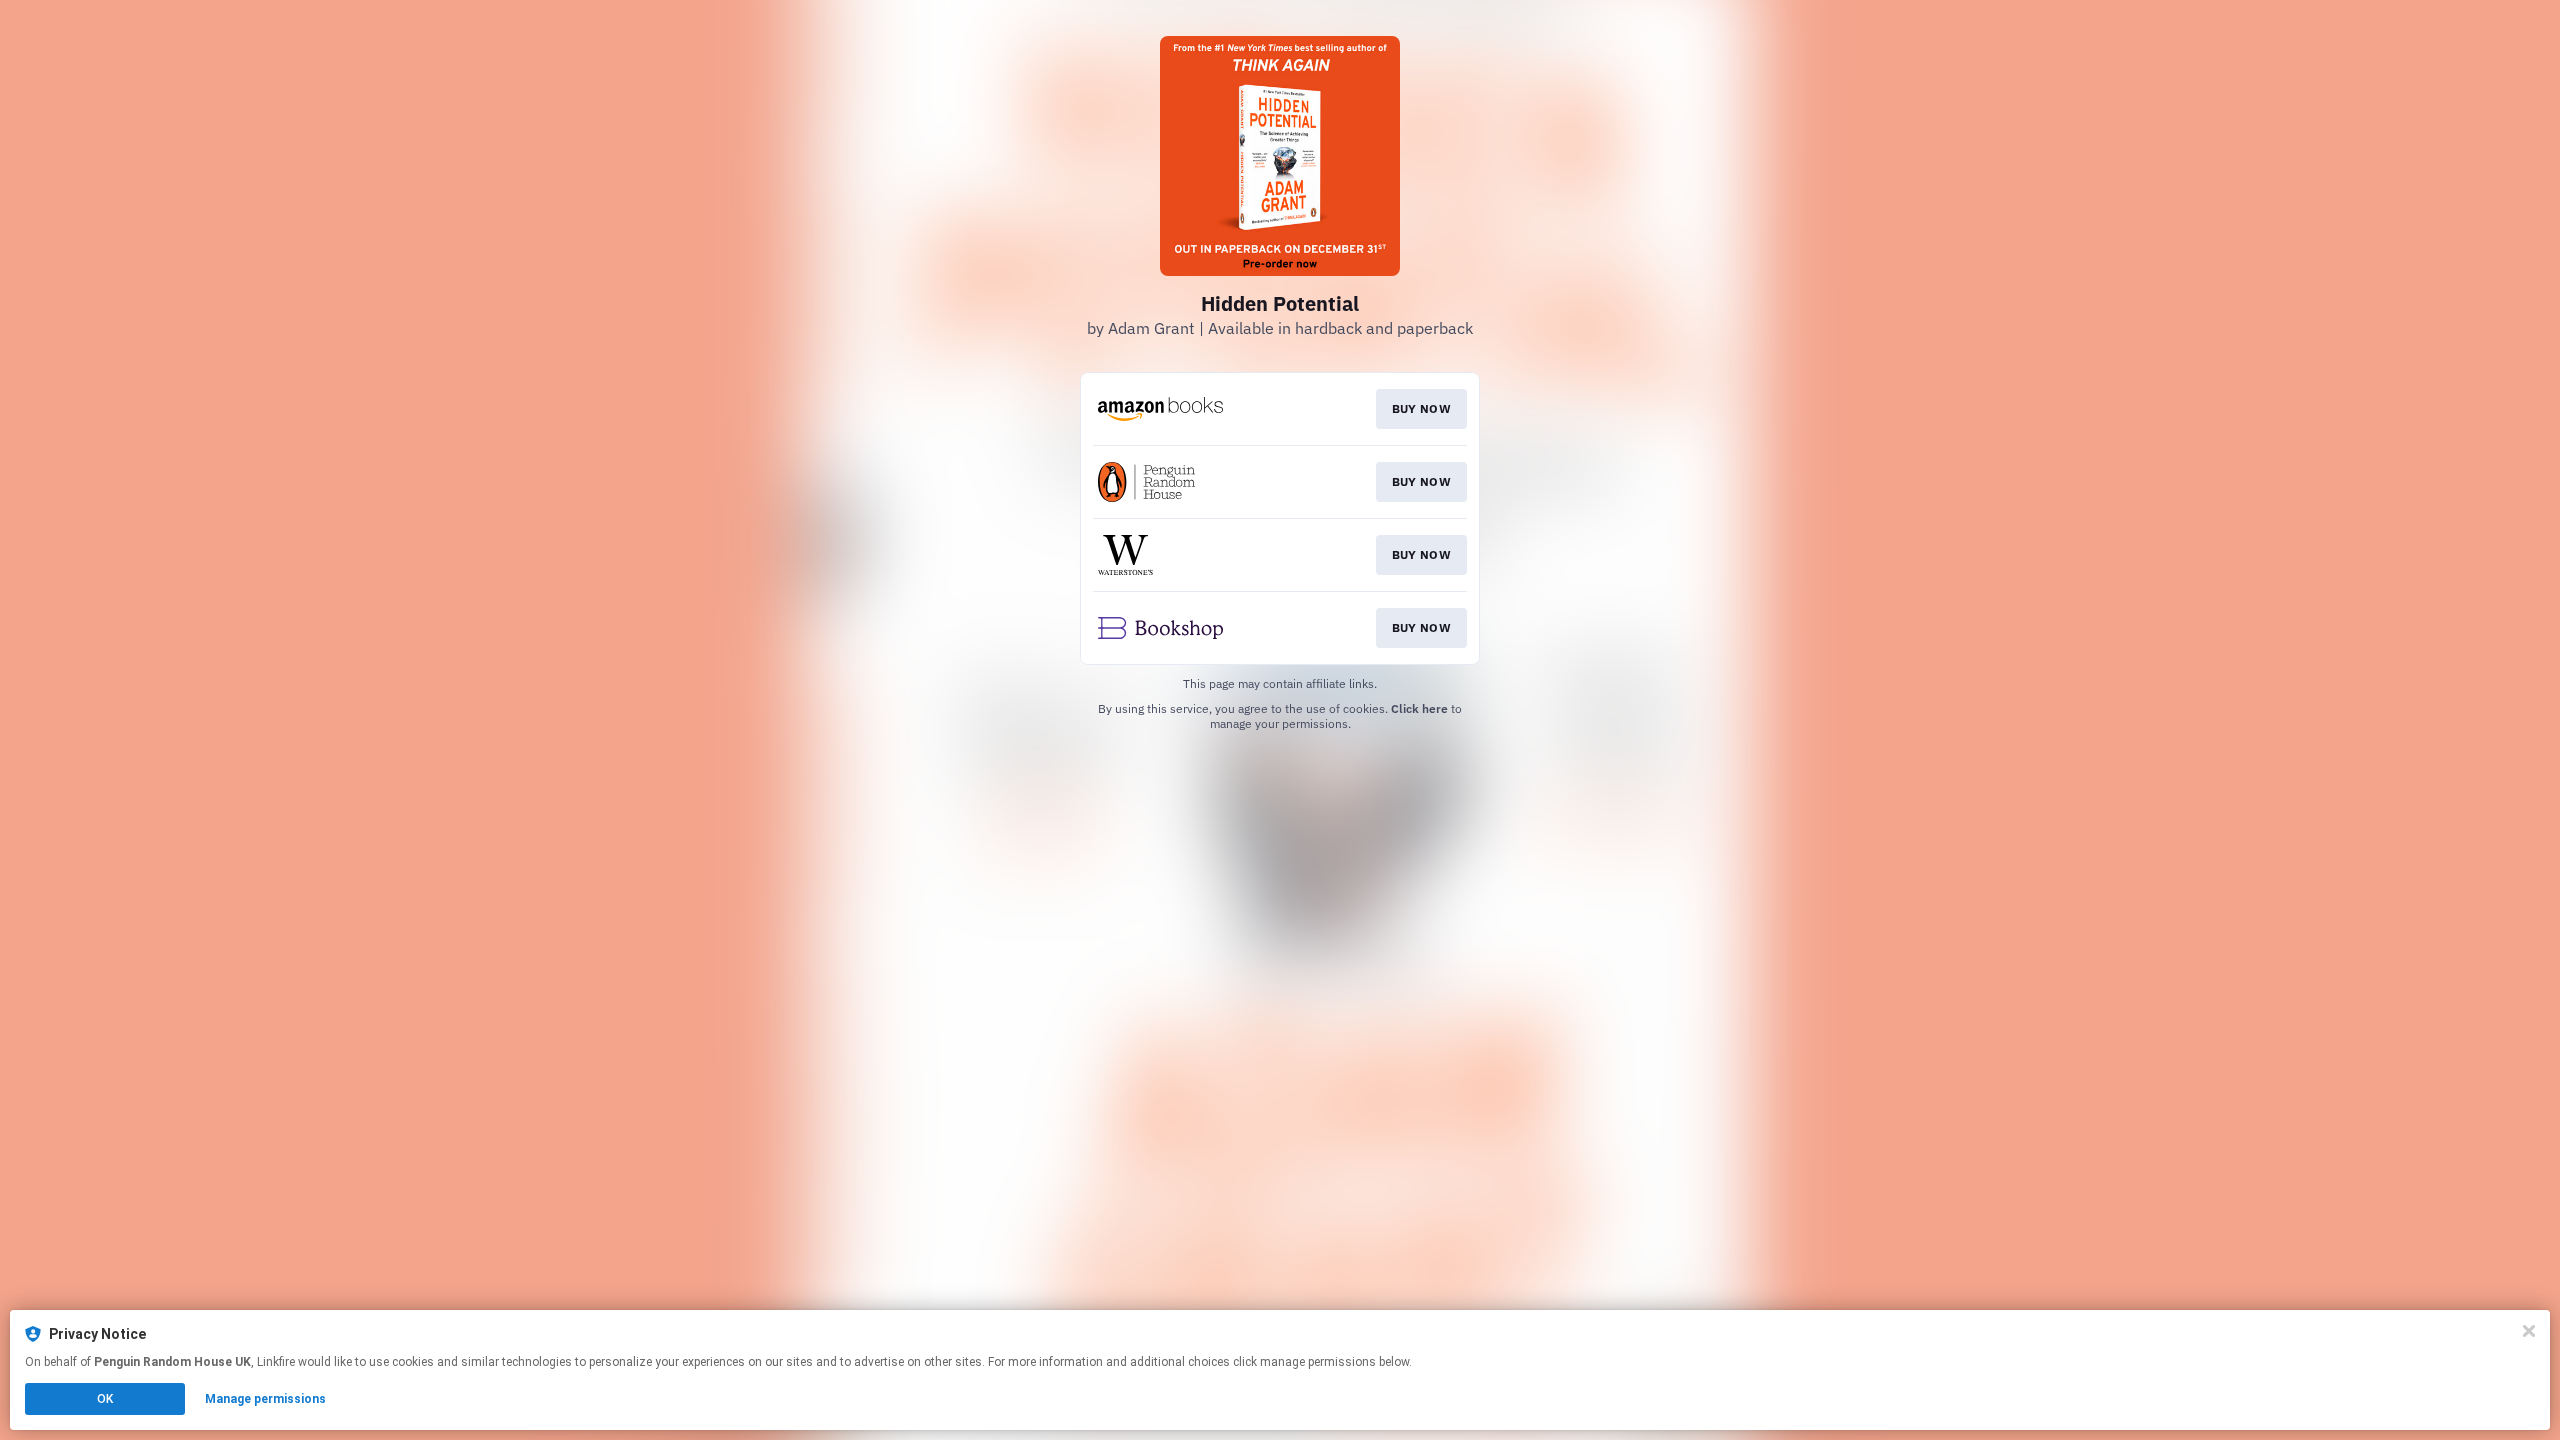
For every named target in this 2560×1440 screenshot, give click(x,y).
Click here (1419, 708)
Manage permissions (265, 1399)
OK (105, 1399)
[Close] (2529, 1331)
